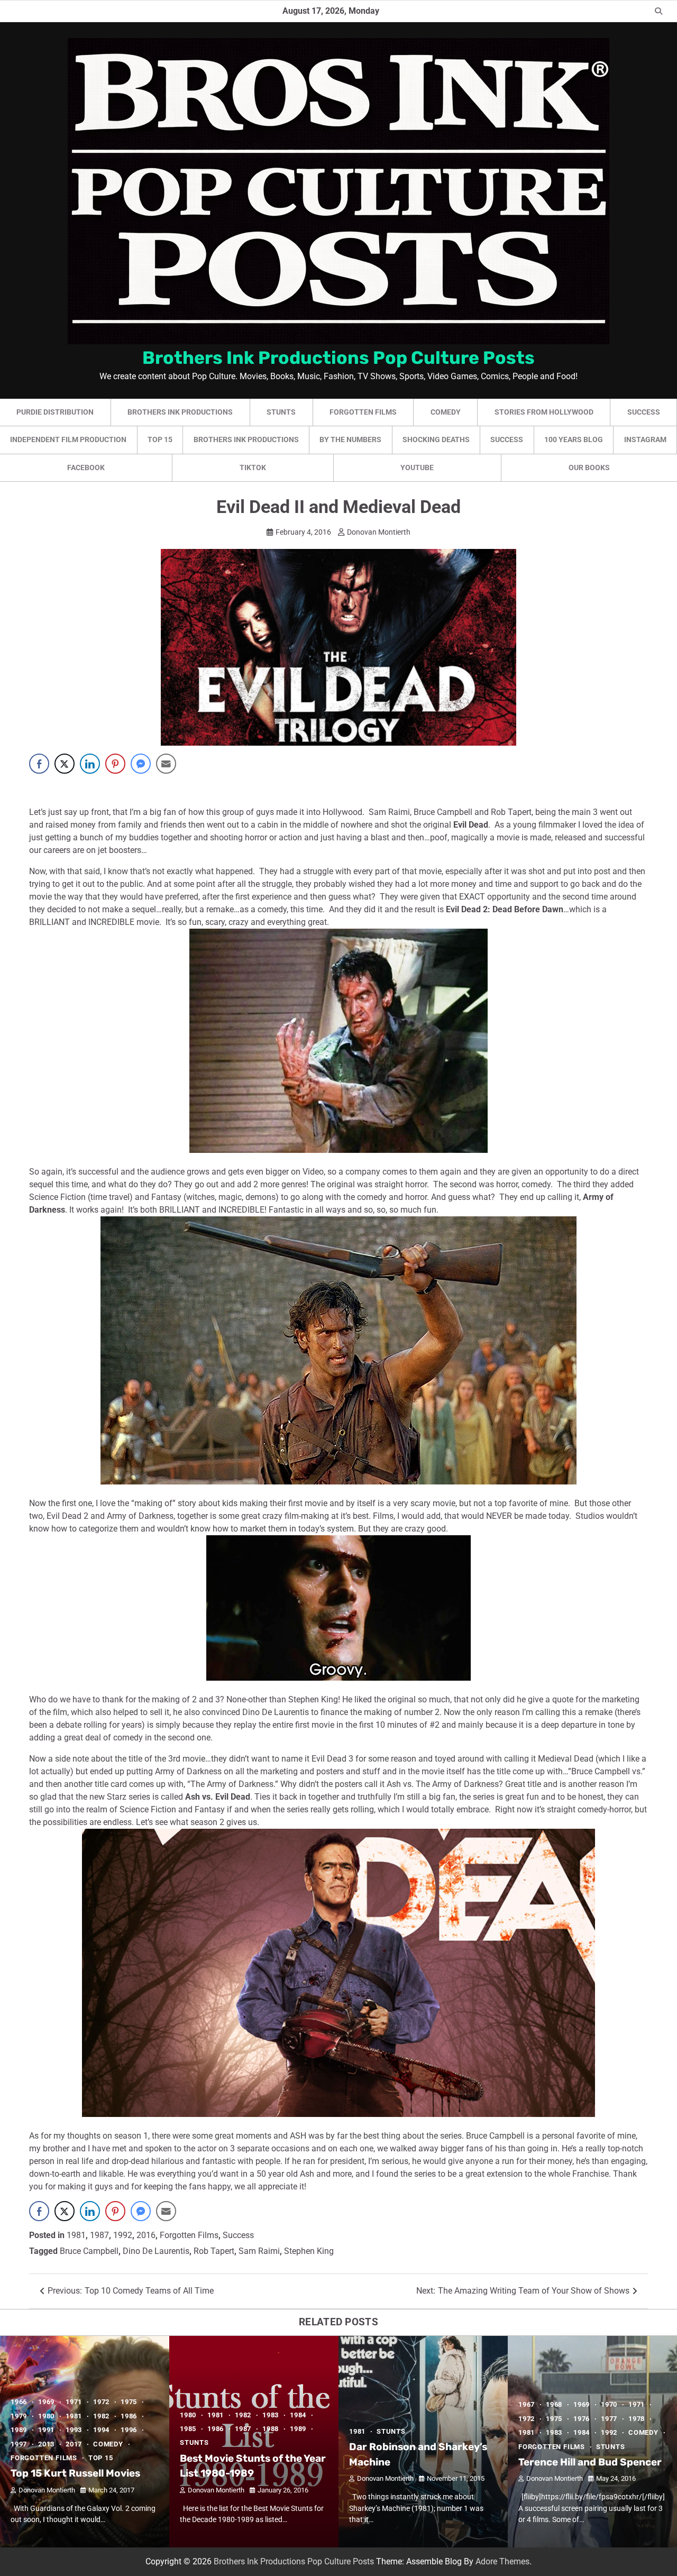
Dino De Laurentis (156, 2251)
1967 (527, 2404)
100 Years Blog (574, 439)
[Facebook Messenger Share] (141, 764)
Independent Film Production (68, 439)
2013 (46, 2444)
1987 (99, 2235)
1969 (46, 2402)
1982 (101, 2416)
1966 (19, 2402)
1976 (582, 2419)
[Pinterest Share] (115, 764)
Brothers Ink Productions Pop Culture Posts (338, 357)
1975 (129, 2402)
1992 (123, 2235)
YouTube (417, 467)
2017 (74, 2444)
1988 (271, 2429)
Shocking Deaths (436, 439)
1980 (46, 2416)
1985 (188, 2429)
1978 (637, 2419)
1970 (609, 2404)
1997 (19, 2444)
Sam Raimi (259, 2251)
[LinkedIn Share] (90, 764)
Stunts (281, 412)
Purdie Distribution (55, 412)
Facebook (86, 467)
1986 (129, 2416)
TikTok (253, 467)
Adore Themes (502, 2561)
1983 (271, 2415)
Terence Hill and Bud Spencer (590, 2462)
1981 (76, 2235)
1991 (46, 2430)
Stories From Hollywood (544, 412)
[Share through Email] (166, 764)
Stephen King (309, 2251)
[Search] (658, 11)
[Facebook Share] (39, 764)
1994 (101, 2430)
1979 (19, 2416)
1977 (609, 2419)
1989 (19, 2430)
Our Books (589, 467)
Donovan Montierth (379, 532)
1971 (74, 2402)
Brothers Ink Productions (180, 412)
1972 (101, 2402)
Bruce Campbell (89, 2251)
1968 (554, 2404)
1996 (129, 2430)
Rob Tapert (214, 2251)
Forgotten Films (363, 412)
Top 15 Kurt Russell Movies (75, 2473)
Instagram (645, 439)
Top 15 (160, 439)
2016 (146, 2235)
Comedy (446, 412)
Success (644, 412)
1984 (298, 2415)
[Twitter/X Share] (65, 764)
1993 (74, 2430)
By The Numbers (350, 439)
